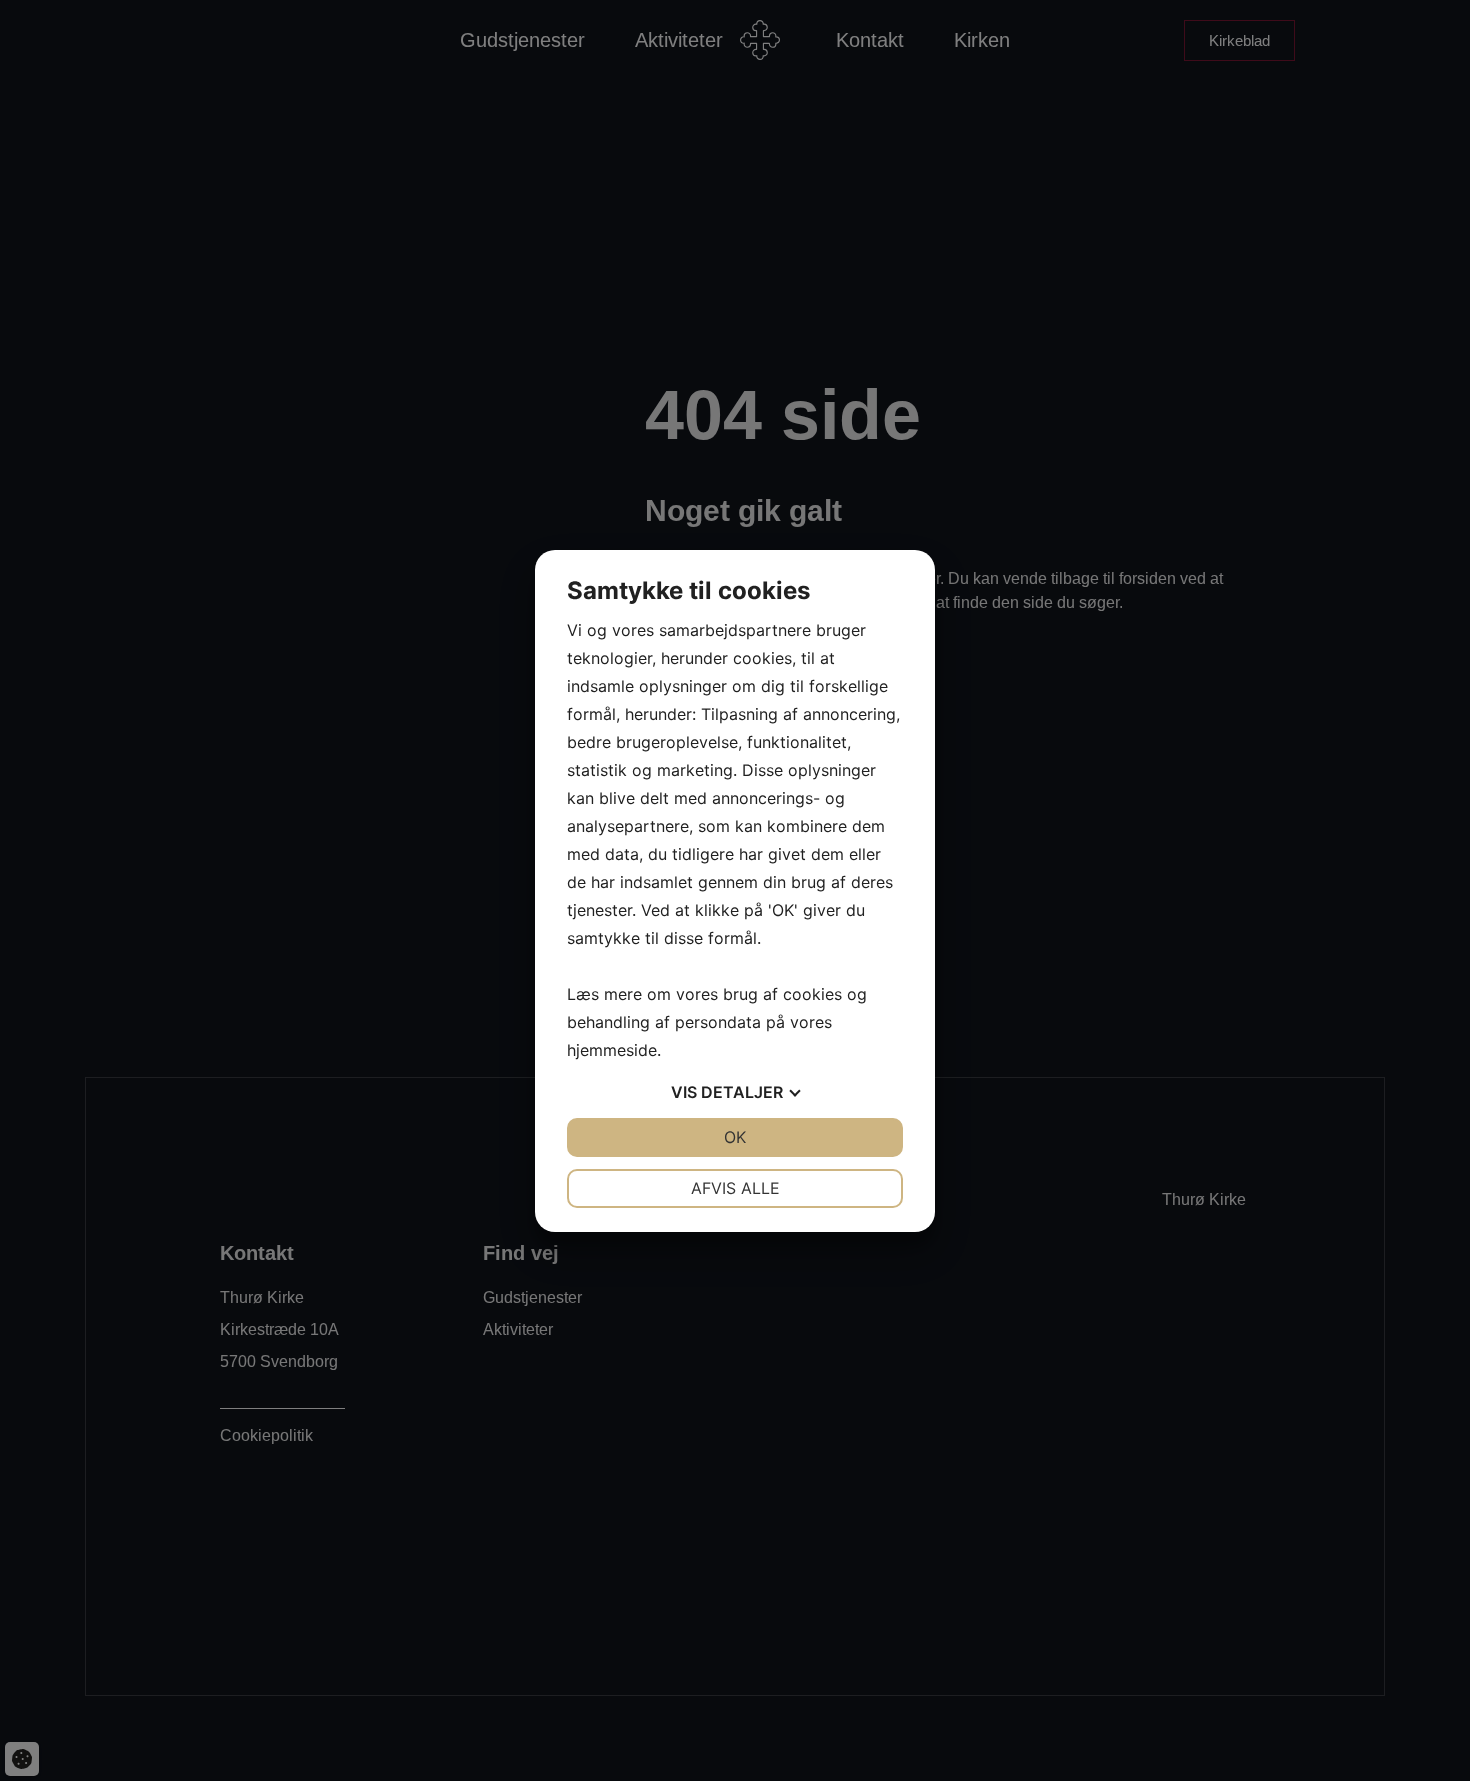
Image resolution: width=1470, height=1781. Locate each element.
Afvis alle (735, 1188)
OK (735, 1137)
